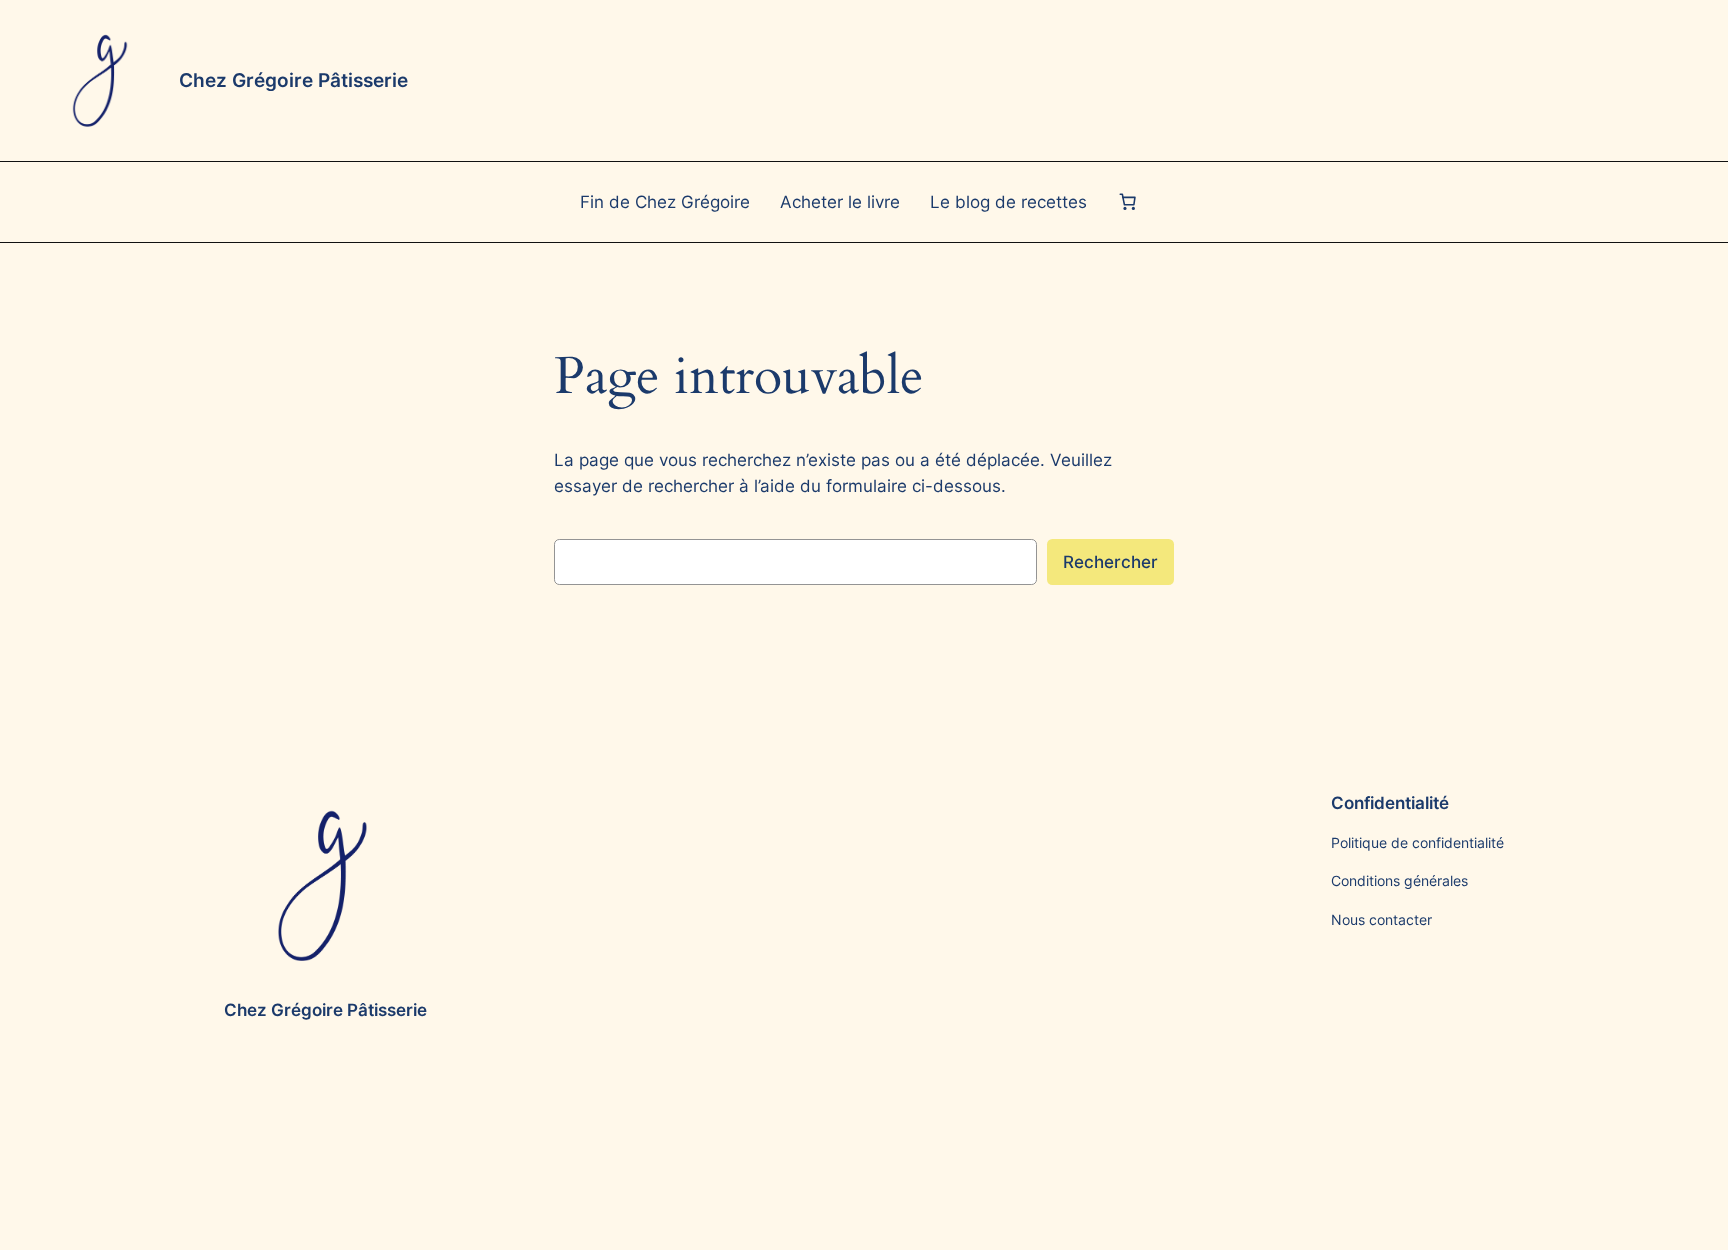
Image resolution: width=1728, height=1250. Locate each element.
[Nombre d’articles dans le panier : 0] (1127, 202)
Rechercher (1110, 562)
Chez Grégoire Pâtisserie (293, 80)
